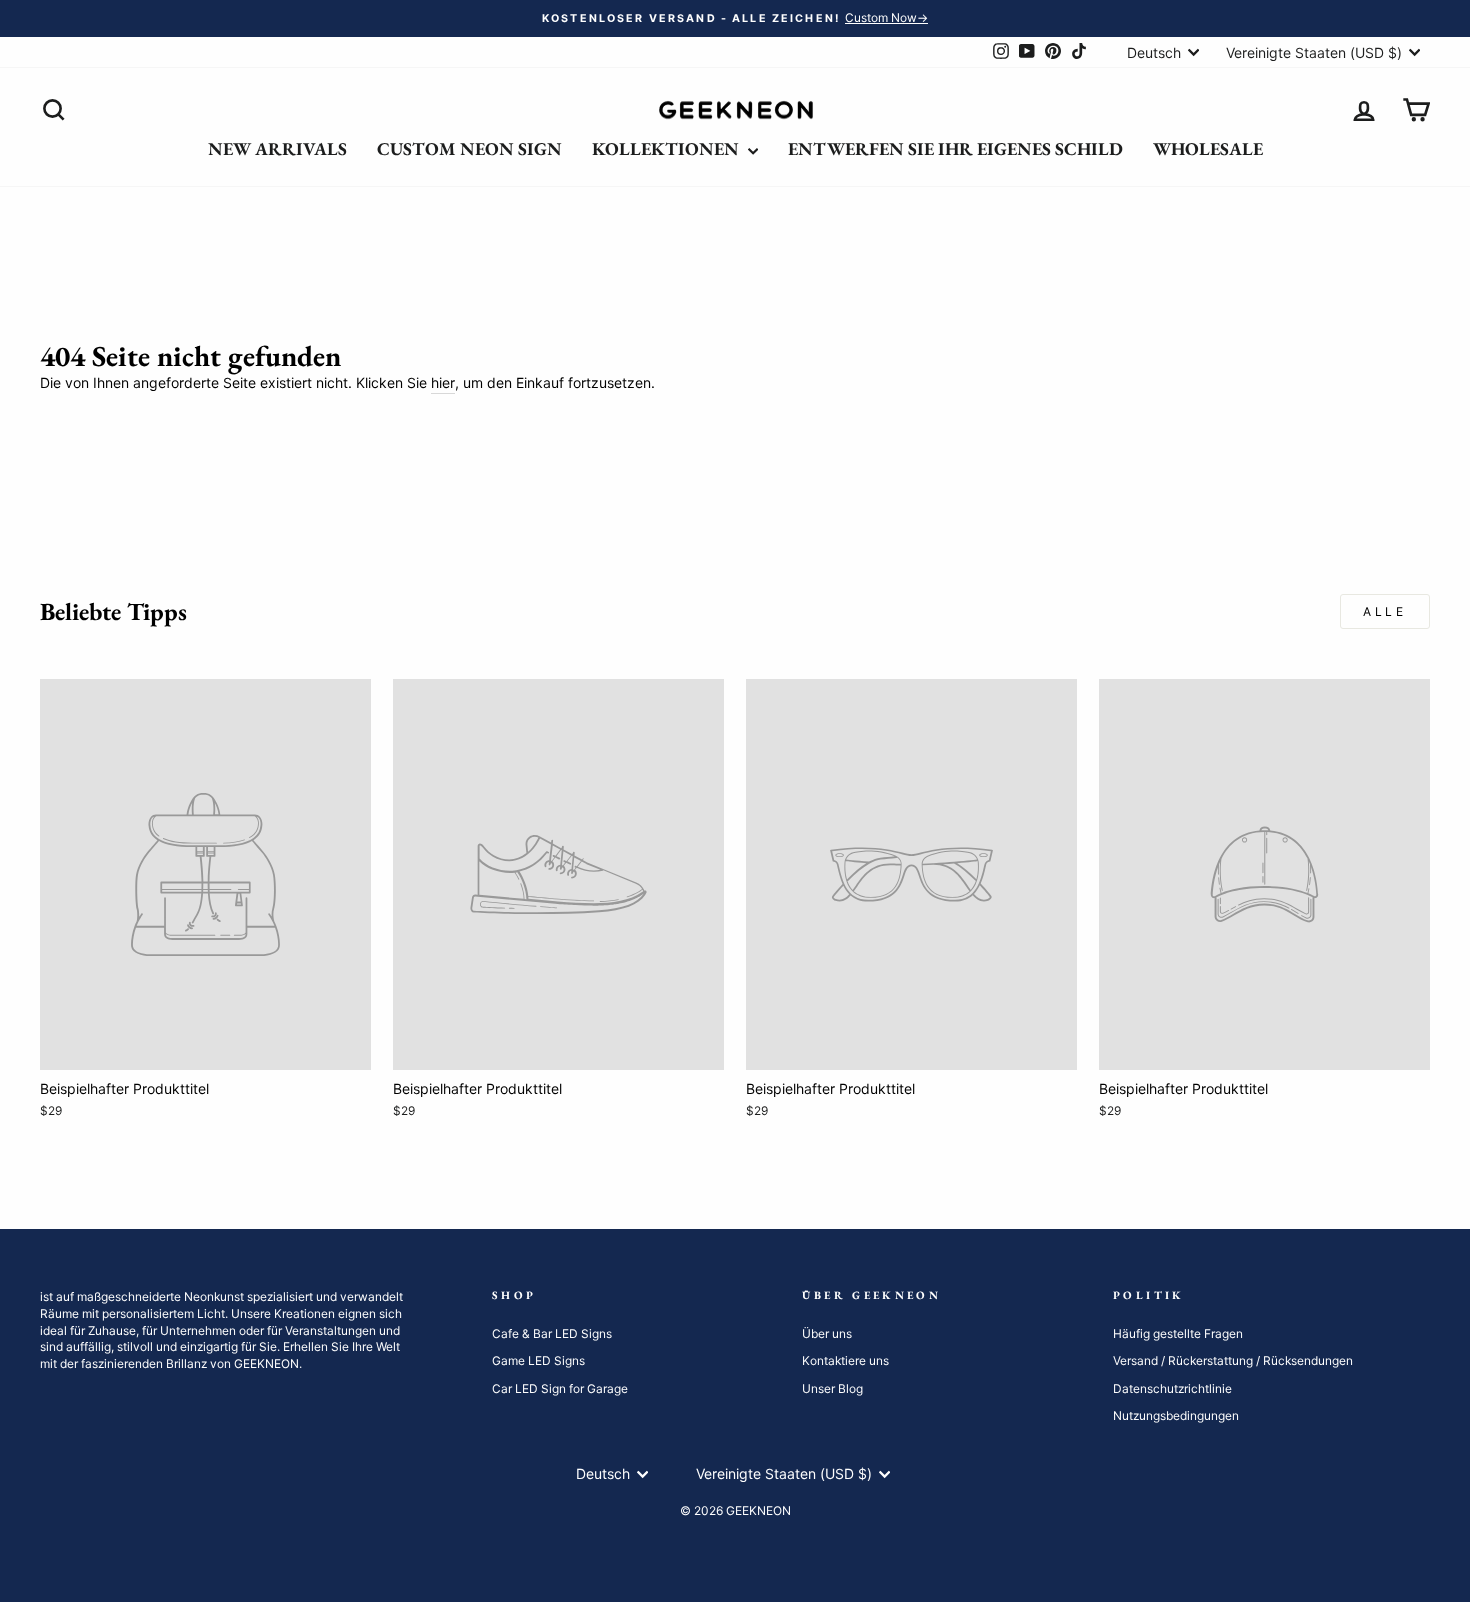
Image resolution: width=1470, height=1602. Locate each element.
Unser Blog (832, 1388)
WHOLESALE (1208, 148)
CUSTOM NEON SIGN (469, 148)
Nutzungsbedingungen (1176, 1415)
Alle (1384, 611)
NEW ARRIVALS (277, 148)
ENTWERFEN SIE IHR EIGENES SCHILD (955, 148)
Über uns (827, 1333)
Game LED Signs (538, 1360)
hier (443, 382)
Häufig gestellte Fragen (1178, 1333)
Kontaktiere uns (845, 1360)
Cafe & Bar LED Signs (552, 1333)
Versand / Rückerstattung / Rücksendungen (1233, 1360)
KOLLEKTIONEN (667, 148)
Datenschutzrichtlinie (1172, 1388)
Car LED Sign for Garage (560, 1388)
